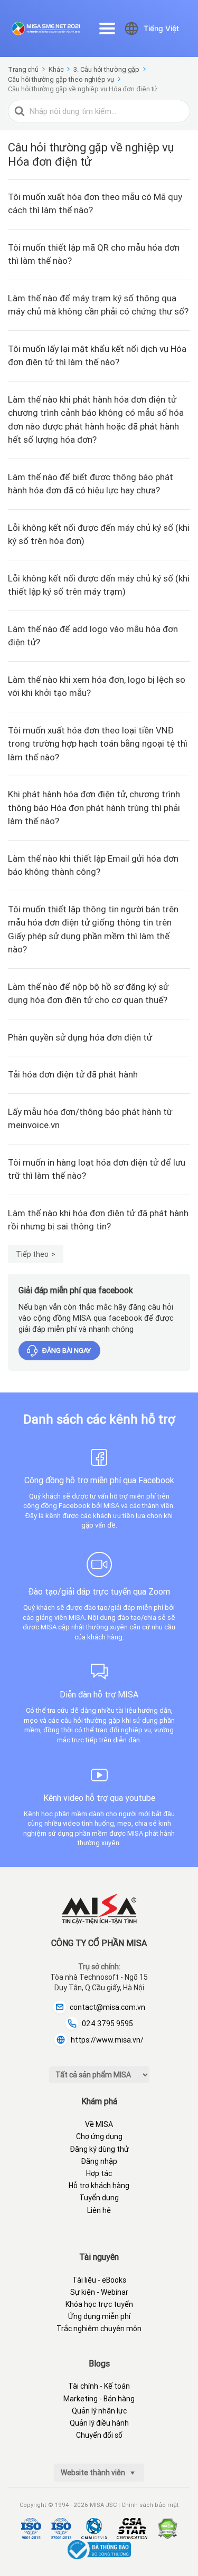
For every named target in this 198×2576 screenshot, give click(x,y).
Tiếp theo (32, 1254)
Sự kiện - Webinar (99, 2292)
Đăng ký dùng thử (99, 2149)
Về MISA (99, 2124)
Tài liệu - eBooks (99, 2280)
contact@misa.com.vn (107, 2007)
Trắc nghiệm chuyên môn (99, 2329)
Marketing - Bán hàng (99, 2399)
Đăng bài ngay (67, 1351)
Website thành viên (94, 2473)
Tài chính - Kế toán (99, 2386)
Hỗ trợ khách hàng (99, 2186)
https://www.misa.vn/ (107, 2040)
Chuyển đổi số (99, 2435)
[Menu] (107, 28)
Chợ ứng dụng (99, 2136)
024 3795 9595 (107, 2024)
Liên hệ (99, 2210)
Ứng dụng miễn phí (99, 2316)
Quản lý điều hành (99, 2423)
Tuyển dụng (99, 2198)
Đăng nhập (99, 2161)
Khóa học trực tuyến (99, 2304)
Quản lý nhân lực (99, 2411)
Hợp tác (99, 2173)
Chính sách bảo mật (150, 2505)
